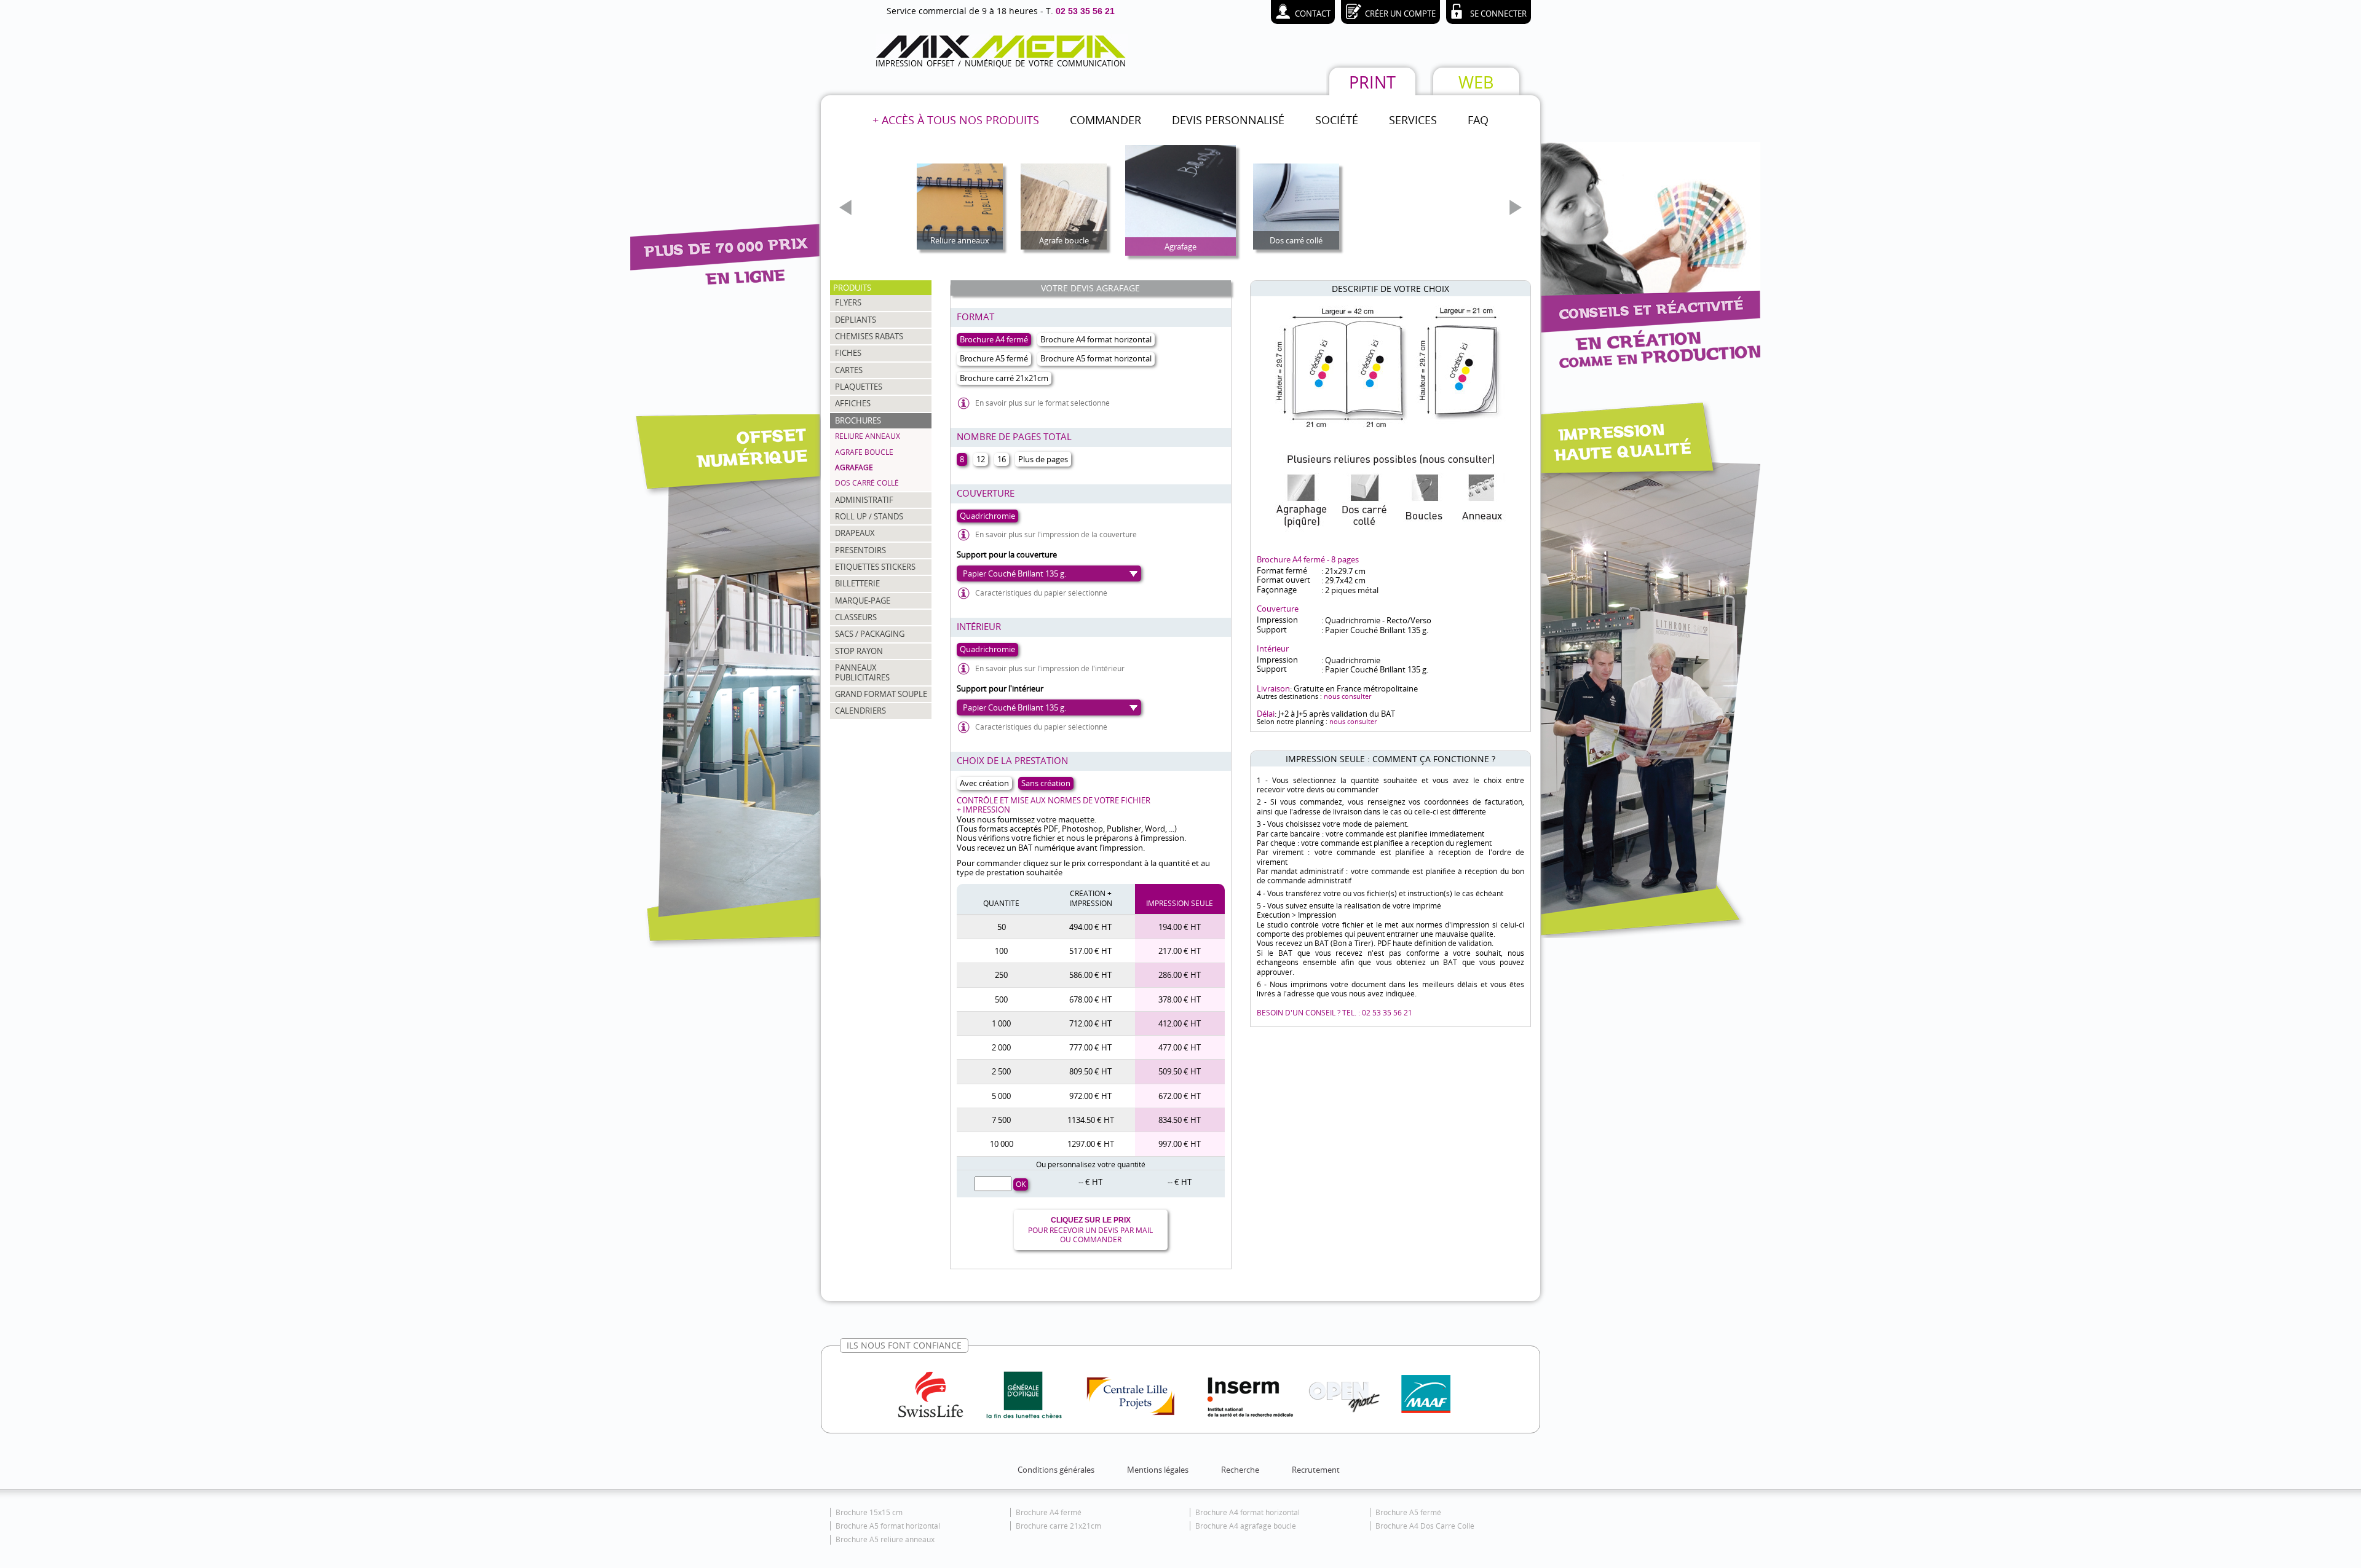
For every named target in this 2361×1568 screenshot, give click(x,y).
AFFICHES (853, 403)
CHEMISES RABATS (869, 336)
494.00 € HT (1090, 927)
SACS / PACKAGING (870, 634)
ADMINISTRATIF (864, 500)
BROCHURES (858, 420)
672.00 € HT (1180, 1096)
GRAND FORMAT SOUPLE (881, 694)
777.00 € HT (1090, 1047)
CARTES (849, 370)
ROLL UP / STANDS (869, 516)
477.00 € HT (1180, 1047)
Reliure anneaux (868, 436)
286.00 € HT (1180, 975)
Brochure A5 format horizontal (888, 1526)
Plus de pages (1043, 459)
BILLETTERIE (857, 583)
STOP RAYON (859, 651)
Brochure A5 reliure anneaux (885, 1539)
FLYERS (848, 302)
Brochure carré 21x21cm (1058, 1526)
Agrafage (854, 467)
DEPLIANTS (856, 320)
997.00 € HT (1180, 1144)
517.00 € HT (1090, 951)
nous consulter (1347, 696)
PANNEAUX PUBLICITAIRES (862, 672)
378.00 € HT (1180, 999)
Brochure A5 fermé (1408, 1512)
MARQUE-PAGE (863, 601)
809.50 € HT (1090, 1071)
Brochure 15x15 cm (869, 1512)
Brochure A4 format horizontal (1248, 1512)
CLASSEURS (856, 617)
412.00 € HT (1180, 1023)
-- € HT (1090, 1182)
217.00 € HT (1180, 951)
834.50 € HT (1180, 1120)
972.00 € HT (1090, 1096)
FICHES (848, 353)
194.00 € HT (1180, 927)
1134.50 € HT (1091, 1120)
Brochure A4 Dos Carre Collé (1425, 1526)
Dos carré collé (867, 483)
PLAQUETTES (859, 387)
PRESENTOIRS (860, 550)
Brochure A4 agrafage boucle (1246, 1526)
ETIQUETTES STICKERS (875, 567)
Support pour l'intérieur (1000, 688)
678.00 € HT (1090, 999)
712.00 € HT (1090, 1023)
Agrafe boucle (864, 452)
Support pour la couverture (1007, 554)
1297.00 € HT (1091, 1144)
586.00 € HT (1090, 975)
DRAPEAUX (855, 533)
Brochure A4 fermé (1049, 1512)
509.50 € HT (1180, 1071)
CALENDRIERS (860, 711)
